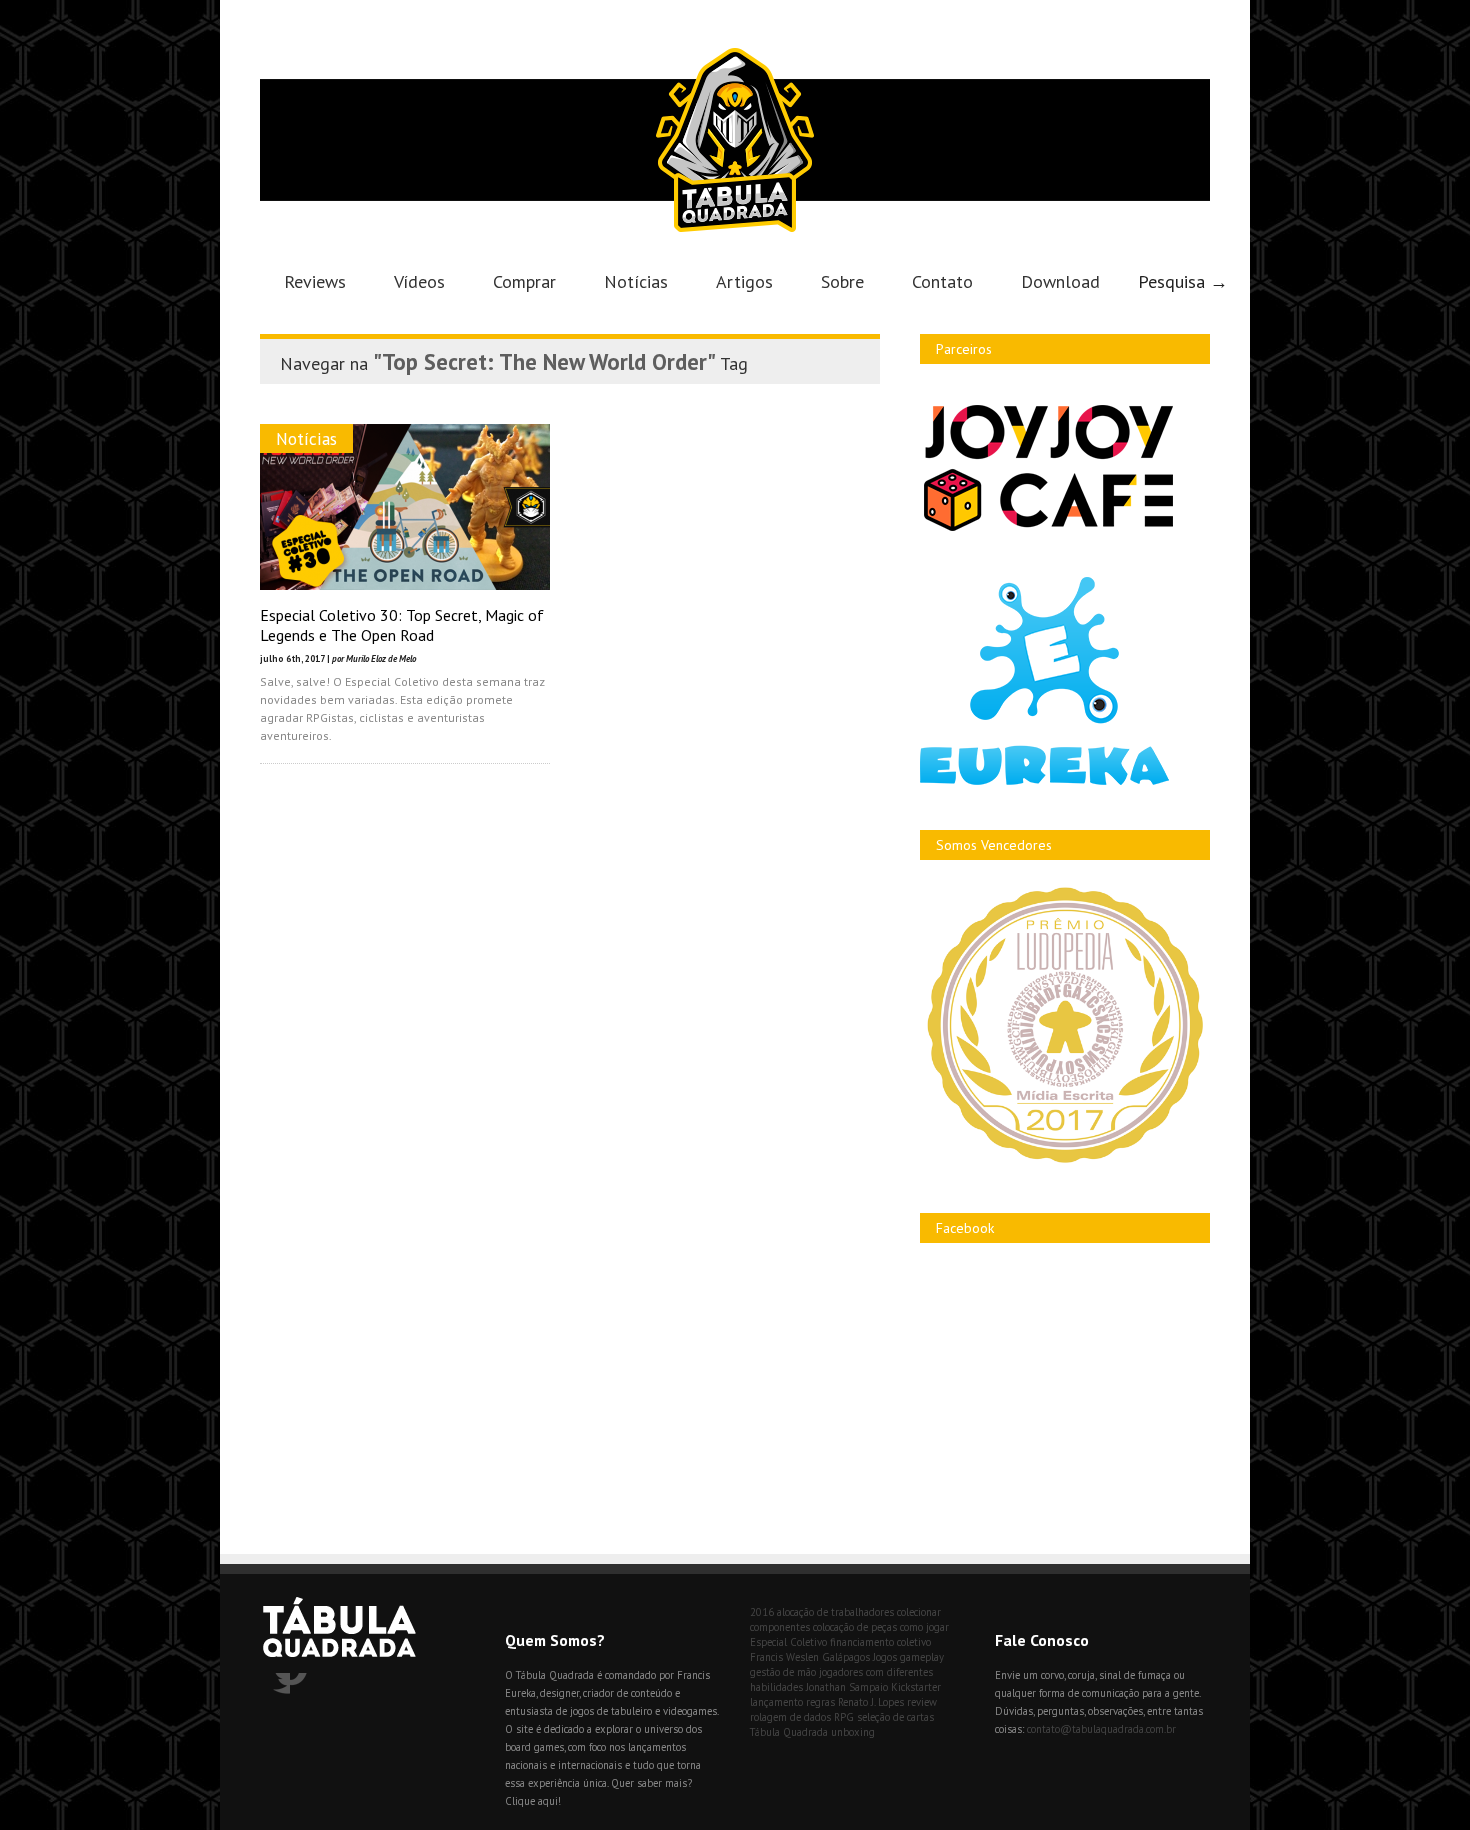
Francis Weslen (784, 1657)
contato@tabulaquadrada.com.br (1101, 1729)
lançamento (776, 1702)
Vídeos (419, 281)
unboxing (853, 1732)
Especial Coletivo (788, 1642)
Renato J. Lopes (871, 1702)
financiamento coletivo (880, 1642)
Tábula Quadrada (789, 1732)
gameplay (922, 1657)
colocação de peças (855, 1627)
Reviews (315, 281)
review (922, 1702)
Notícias (636, 281)
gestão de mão (783, 1672)
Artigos (744, 281)
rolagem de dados (790, 1717)
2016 (762, 1612)
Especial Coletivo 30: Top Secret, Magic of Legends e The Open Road (402, 625)
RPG (844, 1717)
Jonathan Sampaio (847, 1687)
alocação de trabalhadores (835, 1612)
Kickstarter (916, 1687)
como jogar (924, 1627)
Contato (942, 281)
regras (820, 1702)
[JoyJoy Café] (1048, 529)
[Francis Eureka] (1044, 780)
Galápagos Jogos (859, 1657)
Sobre (842, 281)
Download (1060, 281)
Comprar (524, 281)
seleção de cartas (895, 1717)
